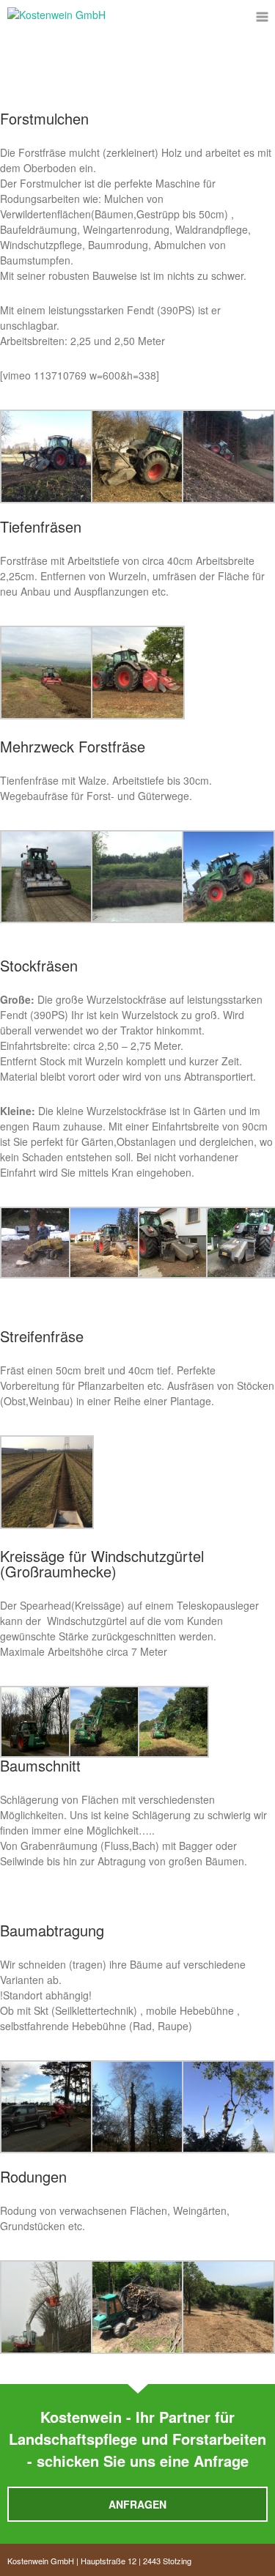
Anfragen (137, 2504)
